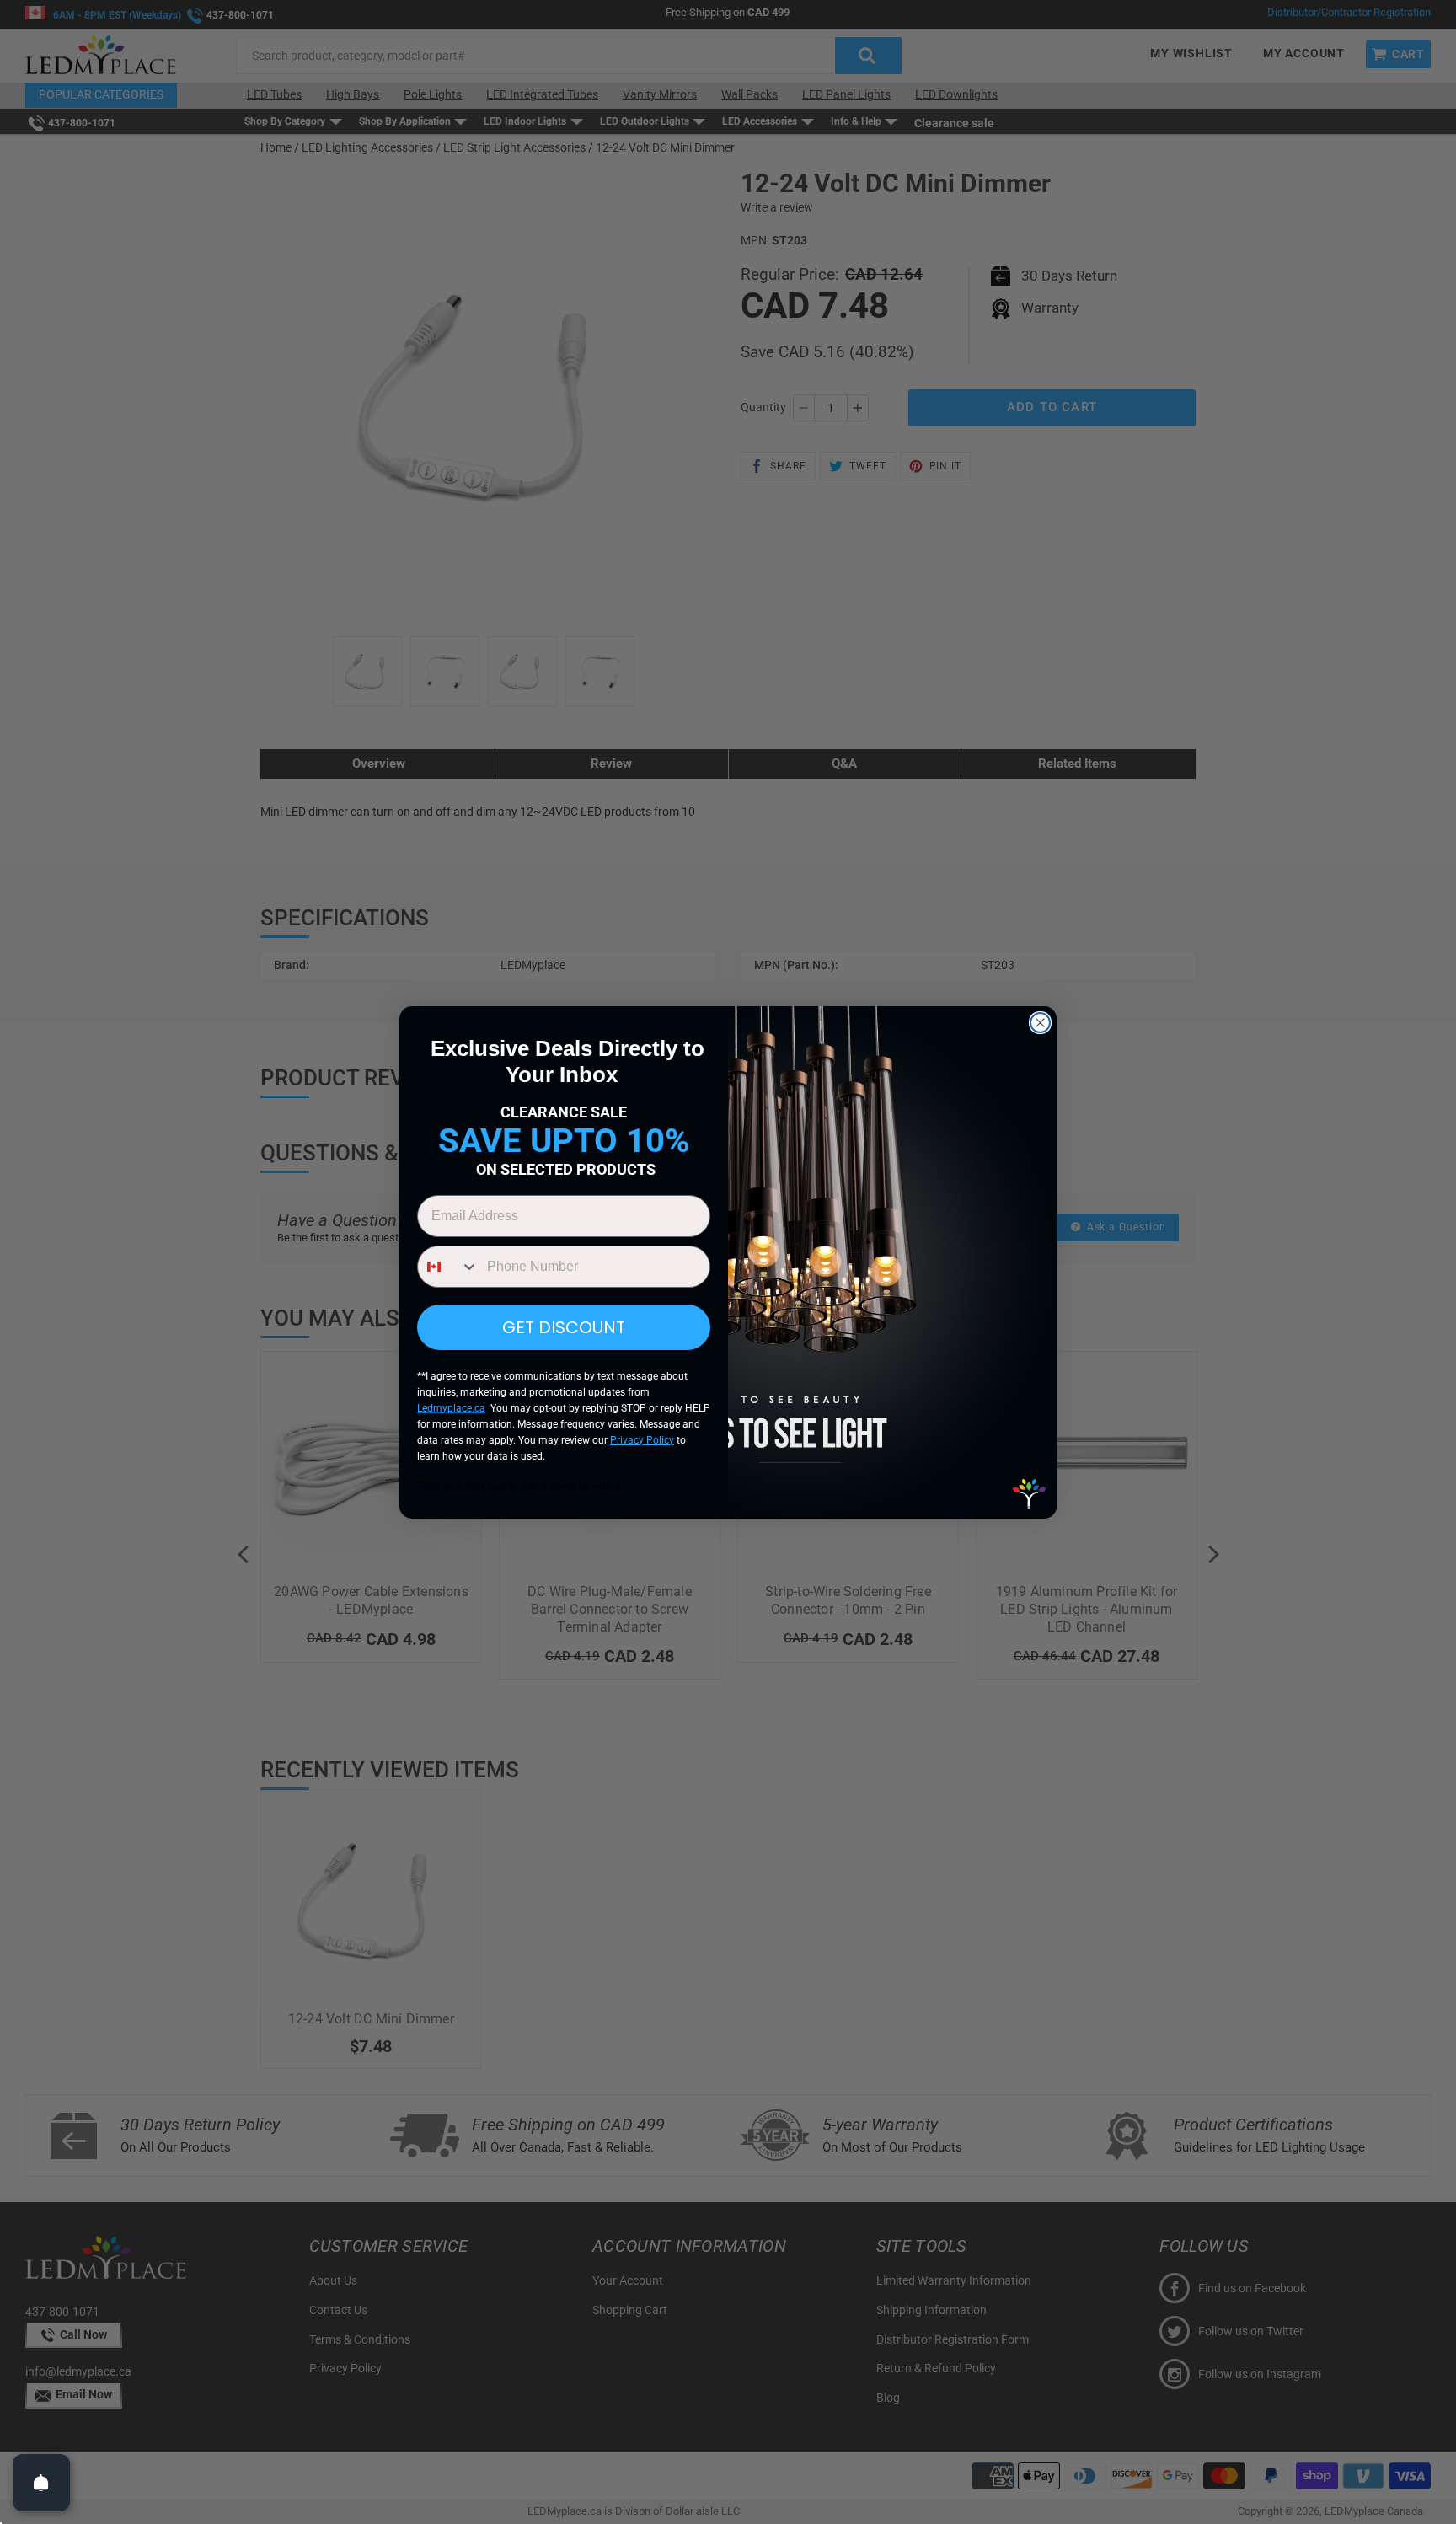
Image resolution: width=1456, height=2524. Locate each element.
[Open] (41, 2483)
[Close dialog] (1040, 1023)
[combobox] (448, 1267)
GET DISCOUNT (564, 1327)
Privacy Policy (642, 1440)
